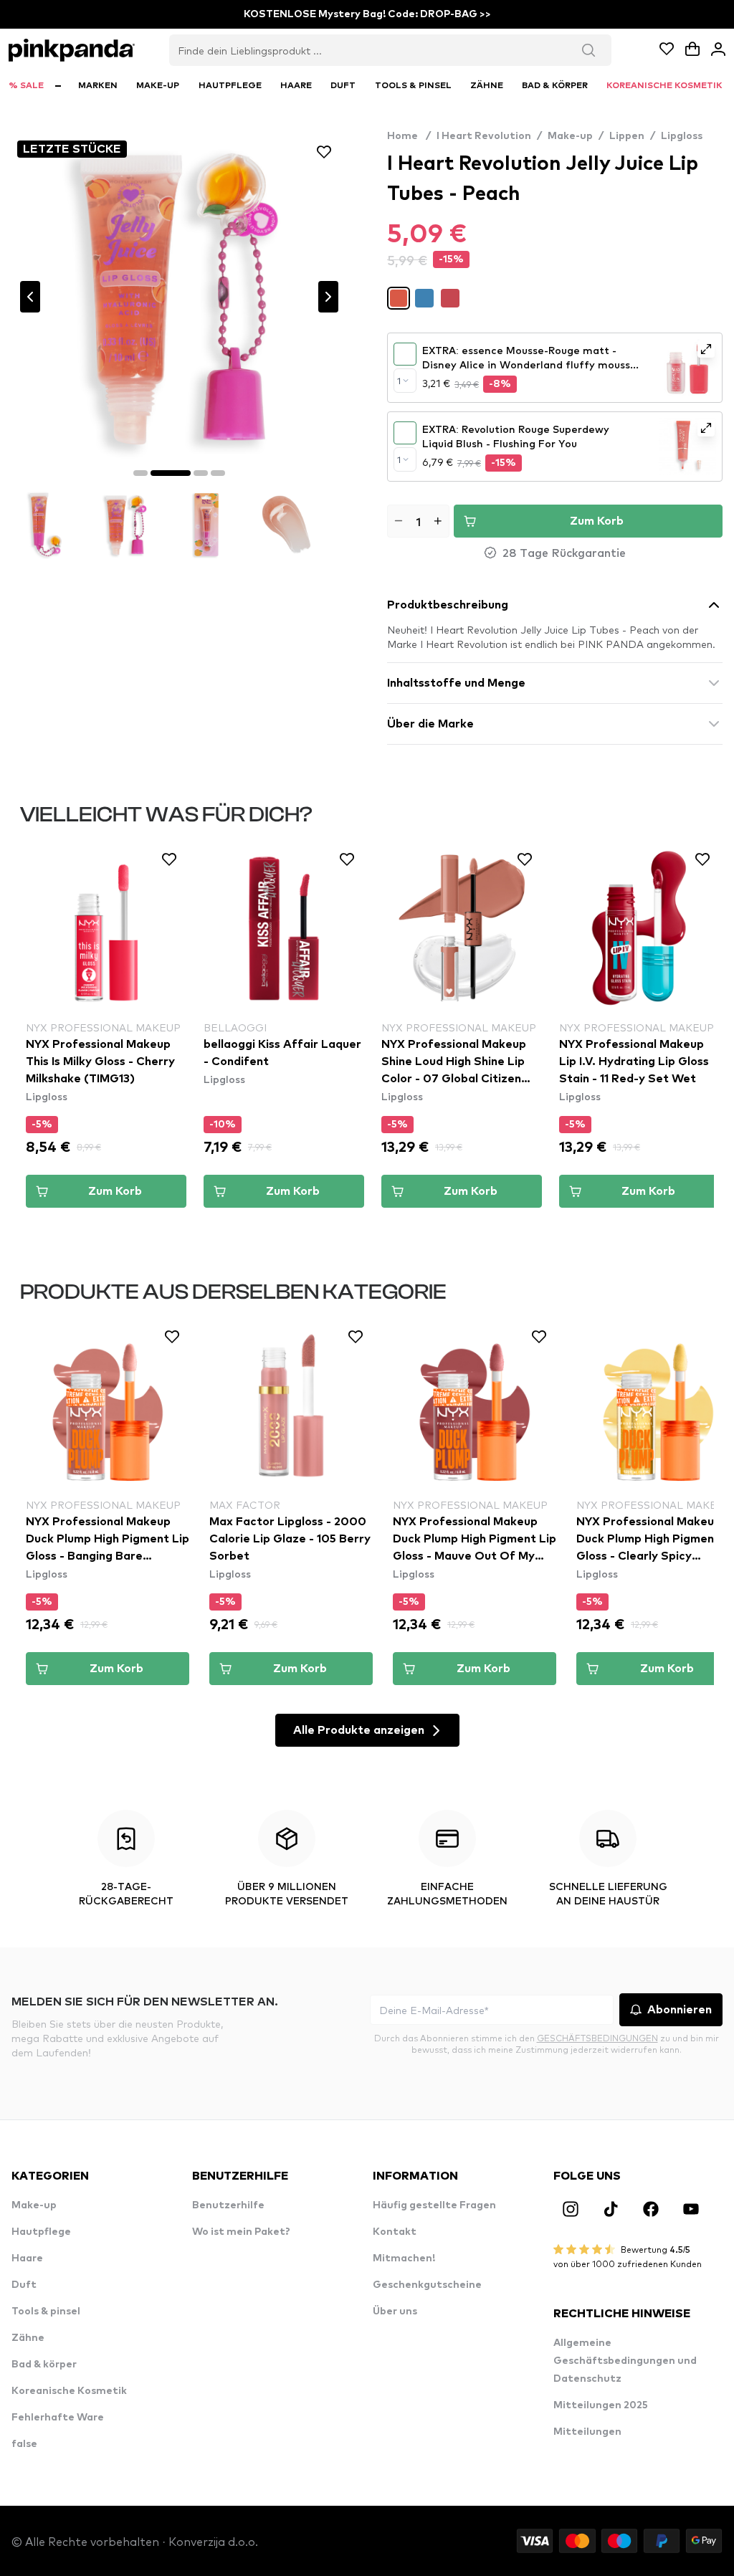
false (24, 2444)
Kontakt (395, 2232)
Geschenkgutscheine (427, 2285)
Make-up (570, 136)
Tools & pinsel (46, 2312)
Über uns (395, 2312)
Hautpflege (41, 2232)
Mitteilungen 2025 (601, 2405)
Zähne (28, 2338)
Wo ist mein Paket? (241, 2232)
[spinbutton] (418, 521)
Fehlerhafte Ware (58, 2418)
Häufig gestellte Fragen (434, 2205)
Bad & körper (44, 2365)
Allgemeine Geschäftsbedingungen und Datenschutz (625, 2361)
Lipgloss (682, 136)
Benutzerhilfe (228, 2205)
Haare (27, 2258)
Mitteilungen (587, 2432)
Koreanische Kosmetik (69, 2391)
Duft (24, 2285)
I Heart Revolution (484, 136)
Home (409, 136)
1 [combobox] (399, 381)
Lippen (627, 136)
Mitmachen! (404, 2258)
